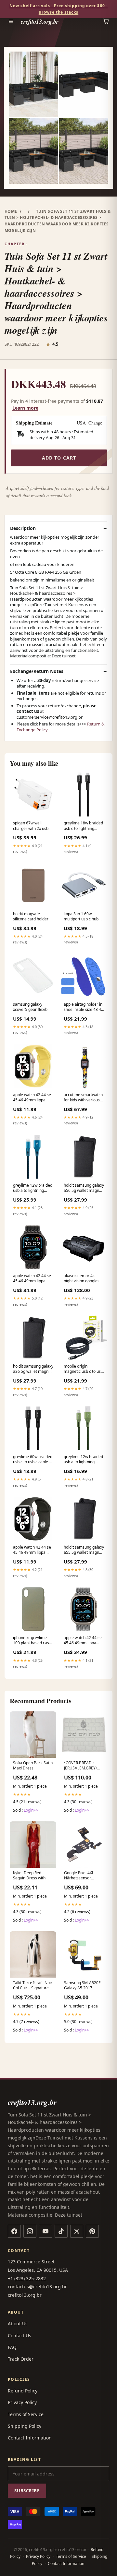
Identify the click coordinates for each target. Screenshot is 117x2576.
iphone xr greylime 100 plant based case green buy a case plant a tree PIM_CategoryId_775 (32, 1641)
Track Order (21, 2359)
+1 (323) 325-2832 (27, 2278)
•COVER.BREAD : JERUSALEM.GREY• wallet (81, 1766)
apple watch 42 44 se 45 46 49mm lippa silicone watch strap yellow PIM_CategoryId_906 (32, 1098)
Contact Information (30, 2438)
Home (11, 211)
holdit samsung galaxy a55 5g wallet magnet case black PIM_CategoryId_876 (84, 1550)
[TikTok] (61, 2231)
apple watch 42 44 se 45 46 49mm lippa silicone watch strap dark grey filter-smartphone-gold (32, 1550)
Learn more (25, 408)
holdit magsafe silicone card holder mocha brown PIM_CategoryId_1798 (33, 917)
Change (95, 423)
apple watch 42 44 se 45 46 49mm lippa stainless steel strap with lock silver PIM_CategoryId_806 (83, 1641)
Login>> (31, 1810)
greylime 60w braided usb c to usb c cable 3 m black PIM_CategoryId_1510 (33, 1460)
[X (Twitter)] (77, 2231)
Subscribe (27, 2491)
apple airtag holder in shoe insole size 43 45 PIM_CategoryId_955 (84, 1007)
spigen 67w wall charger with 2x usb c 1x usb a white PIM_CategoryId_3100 (33, 826)
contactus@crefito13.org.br (37, 2287)
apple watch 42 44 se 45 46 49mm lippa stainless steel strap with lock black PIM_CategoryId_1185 (33, 1279)
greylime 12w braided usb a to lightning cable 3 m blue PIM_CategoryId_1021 (33, 1188)
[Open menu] (11, 21)
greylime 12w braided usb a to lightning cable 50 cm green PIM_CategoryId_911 (83, 1460)
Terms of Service (26, 2414)
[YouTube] (45, 2231)
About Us (18, 2324)
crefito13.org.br (40, 21)
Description (23, 528)
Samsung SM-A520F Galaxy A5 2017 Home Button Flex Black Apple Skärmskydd (82, 1986)
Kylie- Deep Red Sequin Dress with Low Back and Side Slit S (33, 1876)
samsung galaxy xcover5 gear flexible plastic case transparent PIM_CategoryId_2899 (33, 1007)
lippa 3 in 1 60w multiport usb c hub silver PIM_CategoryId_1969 (84, 917)
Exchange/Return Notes (37, 671)
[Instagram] (30, 2231)
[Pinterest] (92, 2231)
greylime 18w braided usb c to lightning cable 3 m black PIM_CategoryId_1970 (84, 826)
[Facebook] (14, 2231)
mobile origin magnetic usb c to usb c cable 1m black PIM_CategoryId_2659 (84, 1369)
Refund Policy (23, 2391)
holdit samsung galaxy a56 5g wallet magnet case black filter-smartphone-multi (84, 1188)
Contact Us (19, 2336)
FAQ (12, 2347)
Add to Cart (59, 458)
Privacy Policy (22, 2402)
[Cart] (106, 21)
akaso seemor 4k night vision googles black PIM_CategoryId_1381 (84, 1279)
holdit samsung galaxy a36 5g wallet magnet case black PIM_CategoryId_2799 (33, 1369)
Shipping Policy (25, 2426)
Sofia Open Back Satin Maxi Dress (33, 1766)
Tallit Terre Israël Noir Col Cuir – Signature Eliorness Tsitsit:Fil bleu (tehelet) (33, 1986)
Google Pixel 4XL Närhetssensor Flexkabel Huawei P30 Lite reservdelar (84, 1876)
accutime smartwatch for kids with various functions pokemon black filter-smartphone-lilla (83, 1098)
